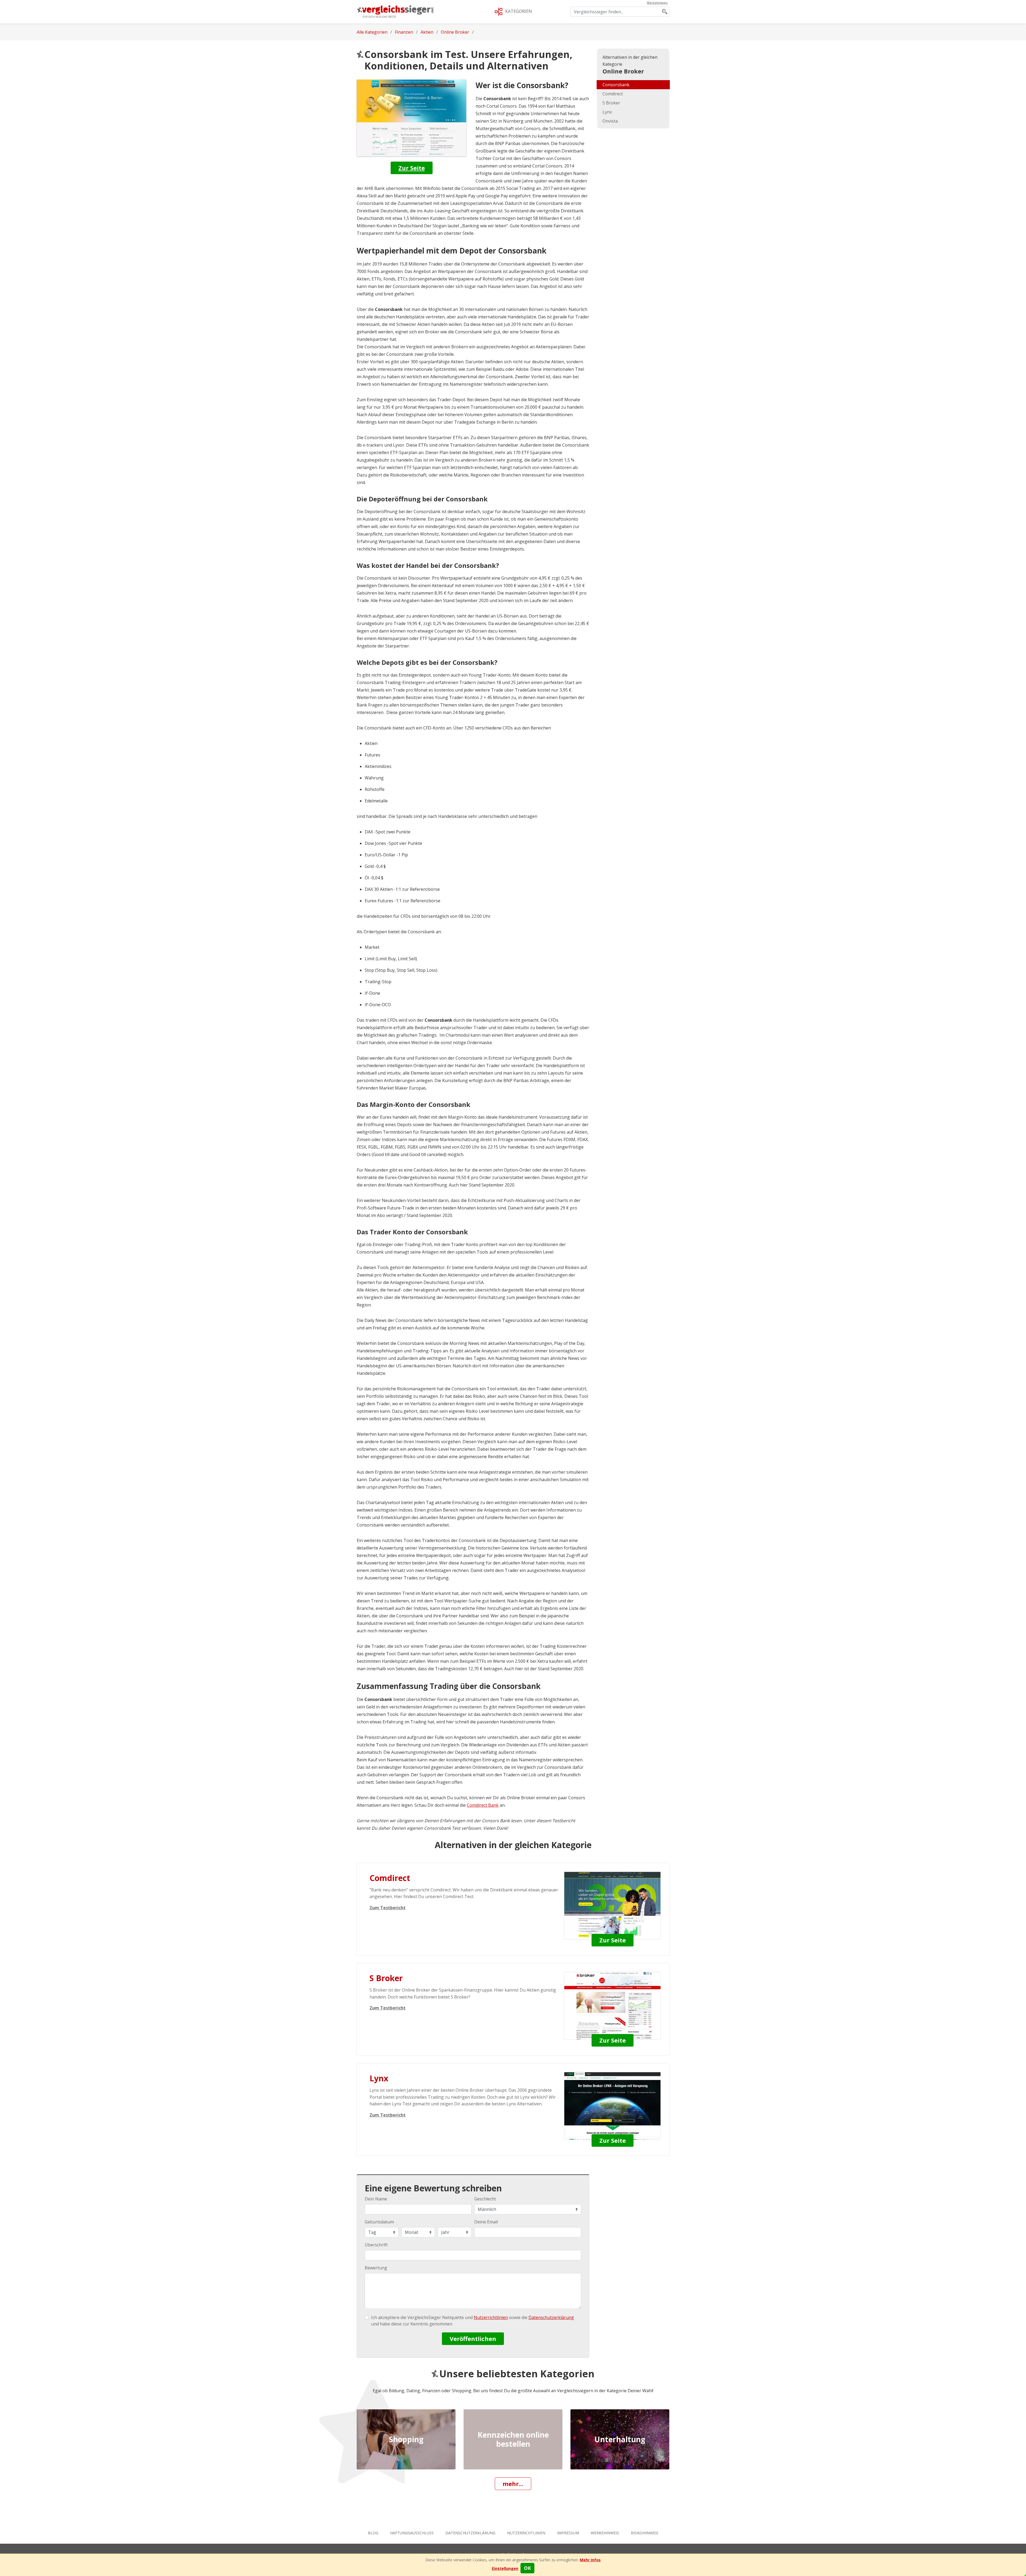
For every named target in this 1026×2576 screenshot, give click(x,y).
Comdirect (613, 94)
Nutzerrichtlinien (526, 2533)
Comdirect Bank (483, 1805)
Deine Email (486, 2222)
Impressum (568, 2533)
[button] (505, 2568)
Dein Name (376, 2199)
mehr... (513, 2484)
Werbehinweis (605, 2533)
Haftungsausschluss (412, 2533)
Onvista (610, 121)
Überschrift (376, 2245)
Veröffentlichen (473, 2339)
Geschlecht (485, 2199)
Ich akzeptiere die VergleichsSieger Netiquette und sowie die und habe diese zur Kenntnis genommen (473, 2321)
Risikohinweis (645, 2533)
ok (527, 2568)
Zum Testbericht (388, 1908)
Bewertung (376, 2268)
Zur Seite (412, 168)
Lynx (607, 112)
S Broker (611, 103)
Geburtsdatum (379, 2222)
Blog (373, 2533)
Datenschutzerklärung (470, 2533)
